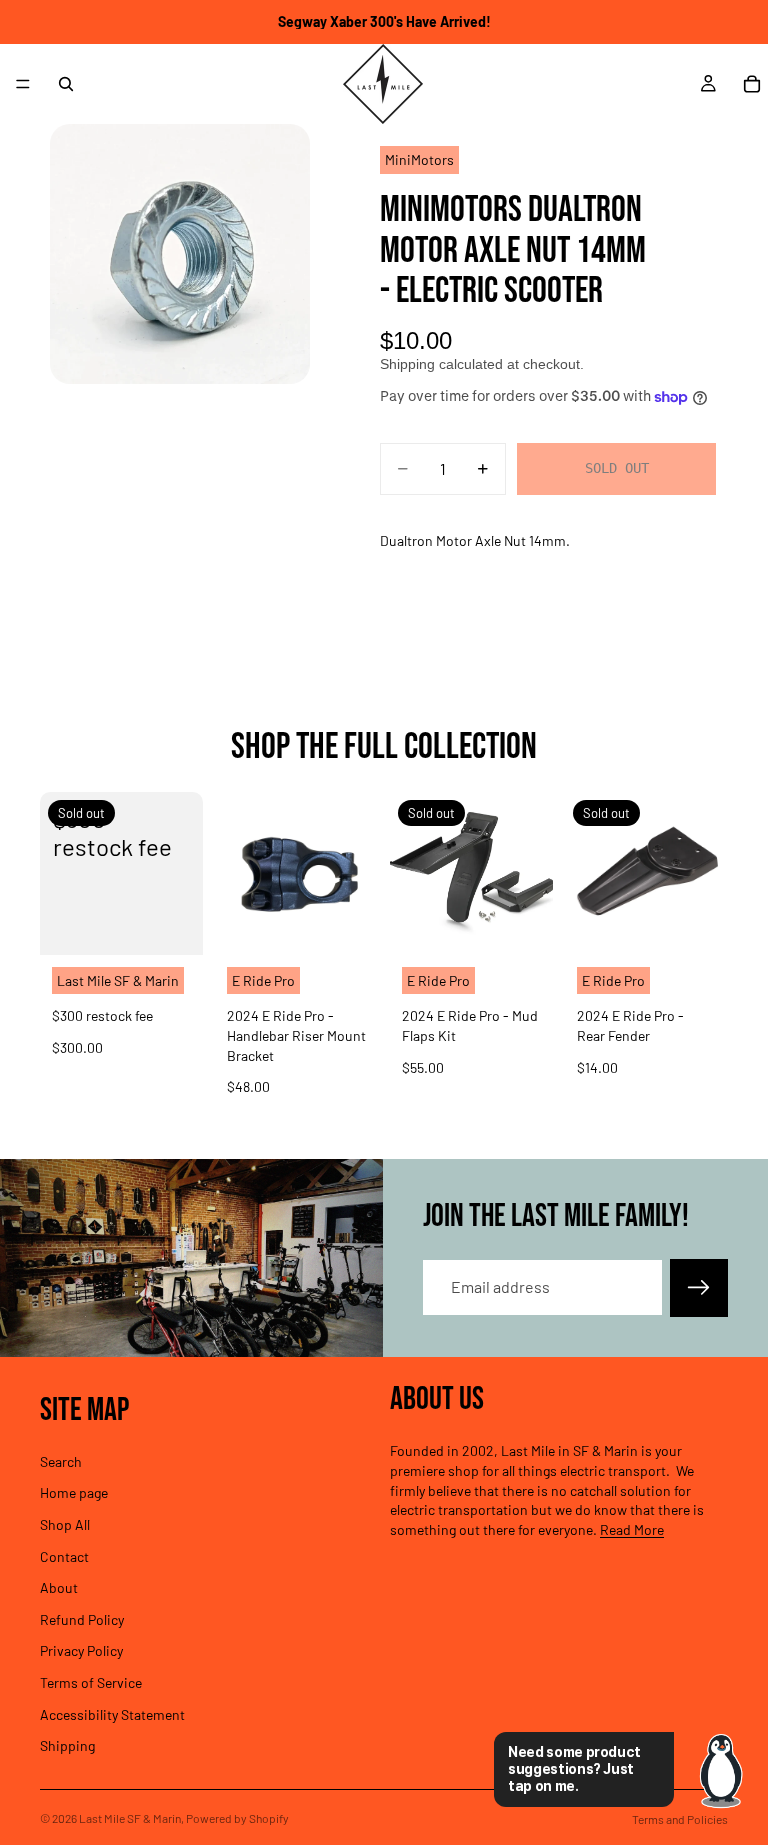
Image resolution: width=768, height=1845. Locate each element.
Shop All (65, 1523)
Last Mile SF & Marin (130, 1818)
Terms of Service (91, 1681)
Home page (74, 1492)
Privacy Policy (81, 1650)
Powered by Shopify (237, 1818)
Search (61, 1460)
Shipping (67, 1745)
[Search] (66, 84)
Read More (632, 1528)
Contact (64, 1555)
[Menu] (23, 84)
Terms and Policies (680, 1819)
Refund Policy (82, 1618)
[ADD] (347, 924)
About (59, 1587)
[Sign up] (699, 1288)
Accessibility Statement (112, 1713)
